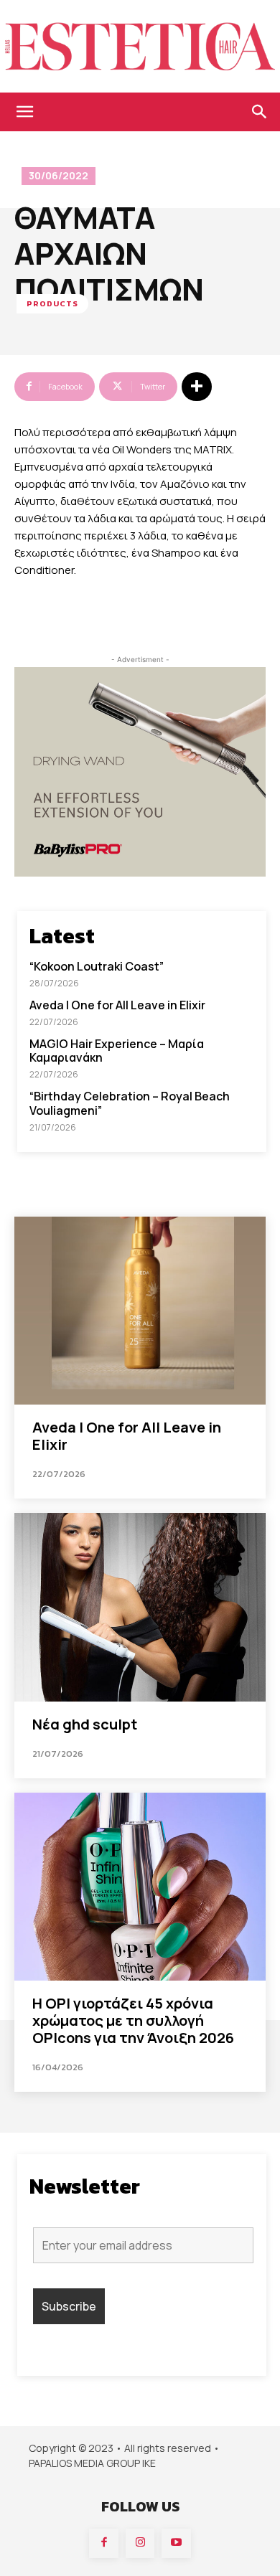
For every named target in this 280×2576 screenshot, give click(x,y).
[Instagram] (140, 2543)
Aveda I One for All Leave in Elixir (117, 1005)
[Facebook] (104, 2543)
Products (52, 303)
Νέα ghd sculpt (85, 1724)
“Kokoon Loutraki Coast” (97, 966)
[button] (24, 112)
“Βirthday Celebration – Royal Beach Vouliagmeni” (130, 1103)
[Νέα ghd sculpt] (140, 1607)
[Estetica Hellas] (140, 46)
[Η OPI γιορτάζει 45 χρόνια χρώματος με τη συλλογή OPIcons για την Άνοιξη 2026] (140, 1887)
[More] (197, 387)
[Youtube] (176, 2543)
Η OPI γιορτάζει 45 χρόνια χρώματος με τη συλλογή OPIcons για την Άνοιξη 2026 (133, 2020)
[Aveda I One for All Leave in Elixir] (140, 1311)
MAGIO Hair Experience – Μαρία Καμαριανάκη (117, 1051)
